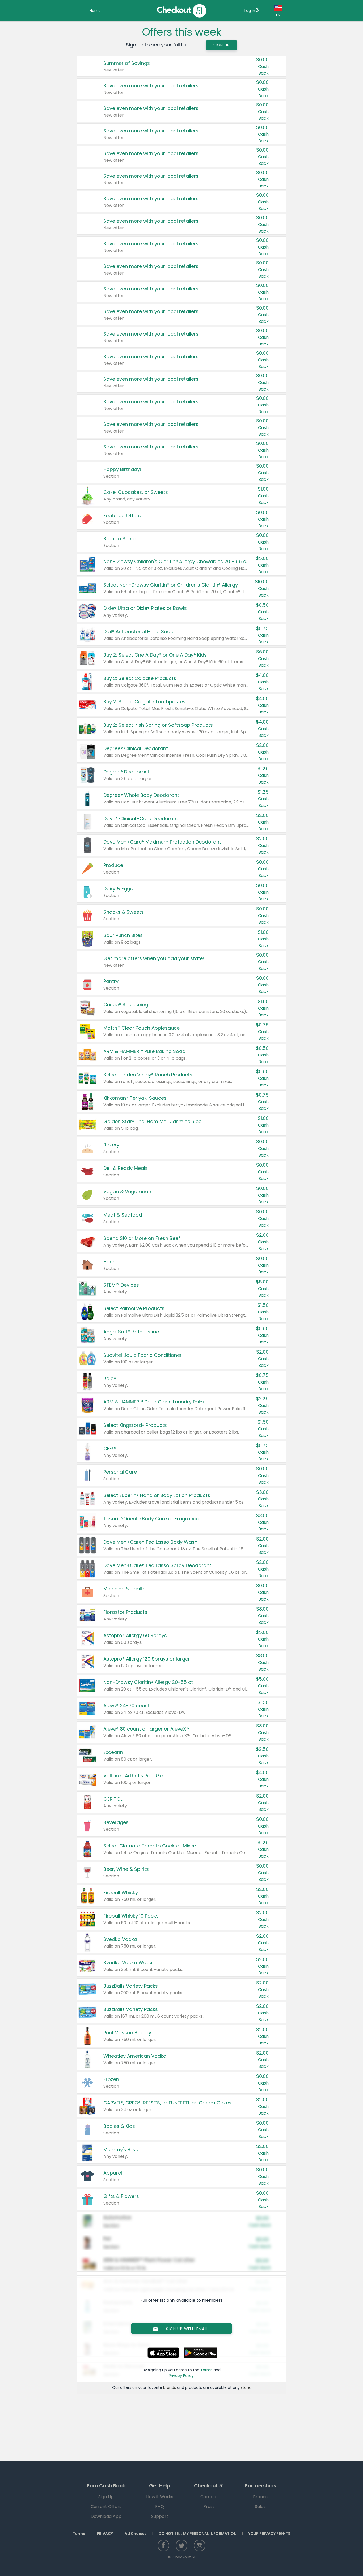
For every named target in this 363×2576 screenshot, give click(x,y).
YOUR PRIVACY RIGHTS (269, 2534)
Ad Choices (136, 2534)
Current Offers (106, 2507)
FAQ (160, 2507)
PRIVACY (105, 2534)
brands (170, 2387)
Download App (106, 2516)
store (246, 2387)
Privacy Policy (181, 2376)
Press (209, 2507)
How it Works (160, 2497)
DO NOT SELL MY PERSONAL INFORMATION (197, 2534)
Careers (209, 2497)
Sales (260, 2507)
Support (160, 2516)
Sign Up (222, 45)
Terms (206, 2370)
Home (95, 11)
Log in (250, 11)
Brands (260, 2497)
